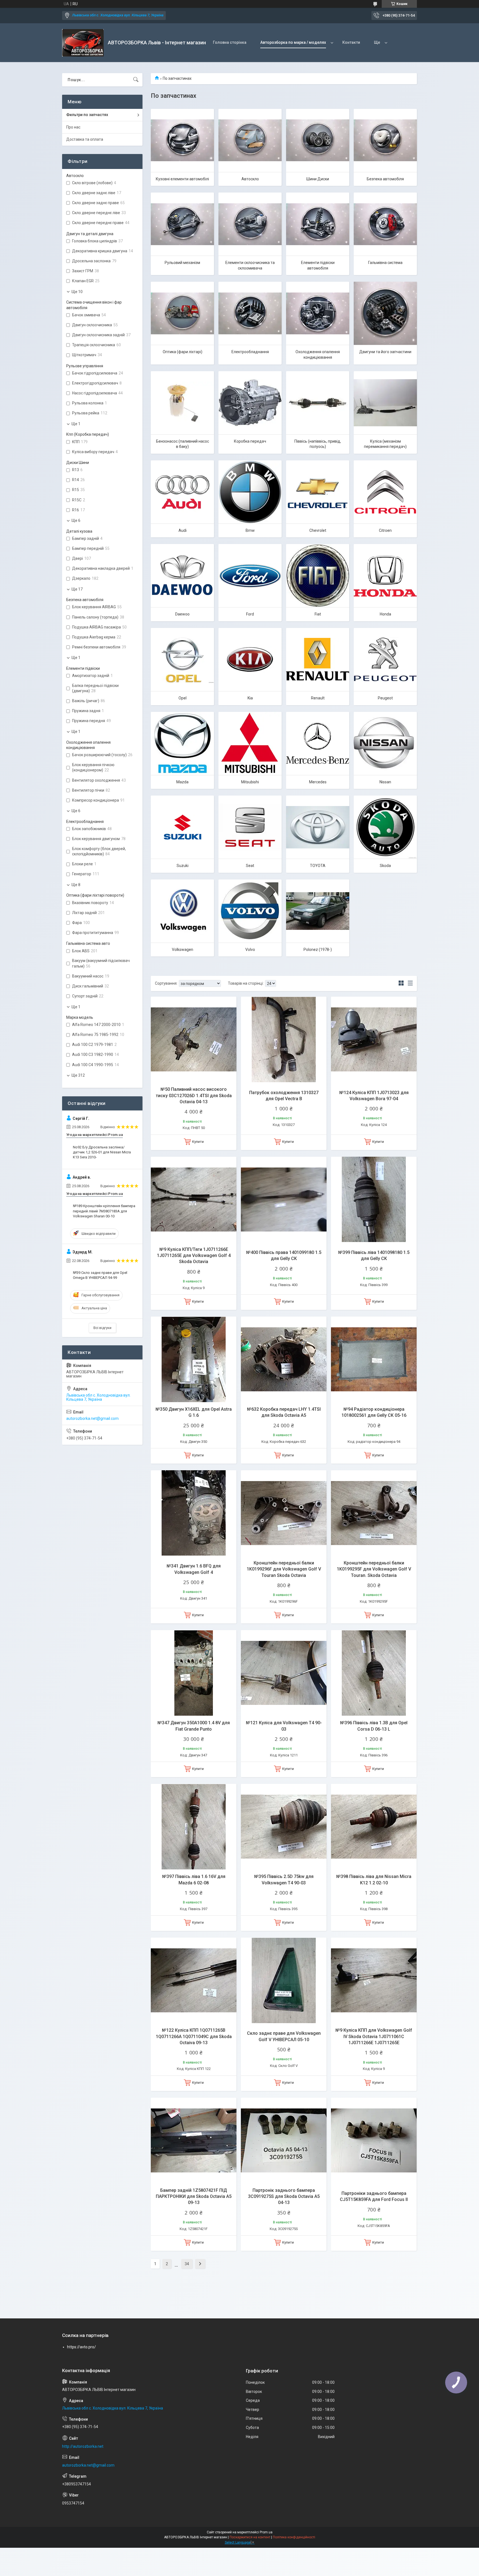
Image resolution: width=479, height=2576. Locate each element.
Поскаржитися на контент (250, 2537)
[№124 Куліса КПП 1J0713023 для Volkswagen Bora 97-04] (374, 1039)
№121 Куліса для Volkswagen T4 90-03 (284, 1726)
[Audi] (182, 492)
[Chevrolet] (318, 492)
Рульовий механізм (182, 263)
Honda (385, 614)
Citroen (385, 530)
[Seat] (250, 827)
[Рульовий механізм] (182, 224)
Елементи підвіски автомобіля (318, 265)
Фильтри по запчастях (87, 115)
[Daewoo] (182, 576)
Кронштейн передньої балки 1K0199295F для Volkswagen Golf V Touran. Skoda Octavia (374, 1569)
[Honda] (385, 576)
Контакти (351, 42)
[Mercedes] (318, 743)
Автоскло (250, 179)
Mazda (182, 782)
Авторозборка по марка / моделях (293, 42)
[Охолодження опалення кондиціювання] (318, 313)
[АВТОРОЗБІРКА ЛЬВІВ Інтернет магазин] (83, 43)
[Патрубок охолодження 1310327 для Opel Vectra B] (284, 1039)
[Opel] (182, 660)
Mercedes (318, 782)
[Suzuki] (182, 827)
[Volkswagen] (182, 911)
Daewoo (182, 614)
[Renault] (318, 660)
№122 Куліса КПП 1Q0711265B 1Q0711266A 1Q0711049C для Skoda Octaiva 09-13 (194, 2036)
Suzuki (183, 866)
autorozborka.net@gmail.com (92, 1418)
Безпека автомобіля (385, 179)
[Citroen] (385, 492)
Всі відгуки (102, 1328)
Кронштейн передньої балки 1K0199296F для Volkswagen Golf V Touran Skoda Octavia (284, 1569)
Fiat (318, 614)
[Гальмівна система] (385, 224)
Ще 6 (76, 520)
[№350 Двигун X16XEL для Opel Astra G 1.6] (194, 1359)
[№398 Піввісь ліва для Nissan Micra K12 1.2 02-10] (374, 1827)
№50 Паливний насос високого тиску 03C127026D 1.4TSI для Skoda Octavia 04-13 (194, 1095)
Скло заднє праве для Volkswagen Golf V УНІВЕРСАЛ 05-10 (284, 2036)
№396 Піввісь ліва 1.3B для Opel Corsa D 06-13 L (374, 1726)
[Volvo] (250, 911)
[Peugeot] (385, 660)
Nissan (385, 782)
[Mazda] (182, 743)
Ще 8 (76, 885)
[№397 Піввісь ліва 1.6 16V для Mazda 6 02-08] (194, 1827)
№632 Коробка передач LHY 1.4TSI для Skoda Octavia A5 (284, 1412)
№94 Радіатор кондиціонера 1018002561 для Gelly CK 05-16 (374, 1412)
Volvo (250, 950)
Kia (250, 698)
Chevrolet (318, 530)
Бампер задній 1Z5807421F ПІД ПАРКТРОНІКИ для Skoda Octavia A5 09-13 (194, 2197)
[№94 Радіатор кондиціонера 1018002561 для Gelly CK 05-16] (374, 1359)
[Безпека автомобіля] (385, 140)
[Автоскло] (250, 140)
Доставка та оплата (85, 139)
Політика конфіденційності (294, 2537)
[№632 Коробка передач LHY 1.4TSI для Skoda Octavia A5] (284, 1359)
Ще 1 (76, 424)
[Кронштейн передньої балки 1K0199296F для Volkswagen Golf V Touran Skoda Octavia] (284, 1513)
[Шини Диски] (318, 140)
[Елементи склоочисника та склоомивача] (250, 224)
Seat (250, 866)
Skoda (385, 866)
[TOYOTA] (318, 827)
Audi (183, 530)
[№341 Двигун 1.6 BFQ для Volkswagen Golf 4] (194, 1513)
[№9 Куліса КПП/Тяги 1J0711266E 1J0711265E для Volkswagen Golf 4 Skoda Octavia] (194, 1200)
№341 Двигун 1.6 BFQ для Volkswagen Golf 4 (194, 1569)
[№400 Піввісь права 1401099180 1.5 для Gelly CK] (284, 1200)
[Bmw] (250, 492)
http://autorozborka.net (83, 2446)
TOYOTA (318, 866)
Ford (250, 614)
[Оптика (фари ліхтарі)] (182, 313)
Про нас (73, 127)
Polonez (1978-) (318, 950)
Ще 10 (77, 292)
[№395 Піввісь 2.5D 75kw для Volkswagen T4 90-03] (284, 1827)
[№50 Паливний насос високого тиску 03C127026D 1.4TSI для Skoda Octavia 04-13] (194, 1039)
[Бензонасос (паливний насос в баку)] (182, 403)
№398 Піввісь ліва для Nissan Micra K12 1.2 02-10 (374, 1880)
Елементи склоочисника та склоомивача (250, 265)
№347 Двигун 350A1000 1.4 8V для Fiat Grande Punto (194, 1726)
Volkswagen (183, 950)
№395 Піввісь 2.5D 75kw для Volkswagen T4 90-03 (284, 1880)
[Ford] (250, 576)
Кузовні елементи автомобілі (182, 179)
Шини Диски (318, 179)
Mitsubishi (250, 782)
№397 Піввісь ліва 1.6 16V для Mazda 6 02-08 (194, 1880)
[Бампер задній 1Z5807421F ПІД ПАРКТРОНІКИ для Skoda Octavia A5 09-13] (194, 2140)
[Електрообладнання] (250, 313)
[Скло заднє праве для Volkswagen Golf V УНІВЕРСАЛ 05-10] (284, 1980)
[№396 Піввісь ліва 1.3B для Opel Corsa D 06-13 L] (374, 1673)
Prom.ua (266, 2532)
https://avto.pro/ (81, 2347)
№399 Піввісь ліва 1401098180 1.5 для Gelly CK (374, 1255)
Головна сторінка (230, 42)
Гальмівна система (385, 263)
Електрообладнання (250, 352)
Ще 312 (78, 1075)
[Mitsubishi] (250, 743)
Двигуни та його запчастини (385, 352)
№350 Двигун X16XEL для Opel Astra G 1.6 (194, 1412)
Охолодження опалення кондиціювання (318, 355)
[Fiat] (318, 576)
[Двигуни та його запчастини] (385, 313)
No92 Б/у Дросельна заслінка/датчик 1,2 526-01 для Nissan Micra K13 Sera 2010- (102, 1152)
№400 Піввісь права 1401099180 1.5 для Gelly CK (284, 1255)
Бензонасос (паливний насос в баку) (183, 444)
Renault (318, 698)
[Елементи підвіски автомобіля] (318, 224)
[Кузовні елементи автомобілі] (182, 140)
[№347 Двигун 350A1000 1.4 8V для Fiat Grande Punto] (194, 1673)
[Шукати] (136, 80)
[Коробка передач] (250, 403)
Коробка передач (250, 441)
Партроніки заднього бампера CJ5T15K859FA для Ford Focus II (374, 2196)
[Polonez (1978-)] (318, 911)
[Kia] (250, 660)
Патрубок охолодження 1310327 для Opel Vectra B (284, 1096)
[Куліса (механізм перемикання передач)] (385, 403)
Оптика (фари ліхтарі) (183, 352)
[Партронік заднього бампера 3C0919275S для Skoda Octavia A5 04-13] (284, 2140)
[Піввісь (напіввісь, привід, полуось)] (318, 403)
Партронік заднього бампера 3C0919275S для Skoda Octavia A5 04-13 (284, 2197)
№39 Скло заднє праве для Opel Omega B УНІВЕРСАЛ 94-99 (100, 1275)
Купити (198, 1142)
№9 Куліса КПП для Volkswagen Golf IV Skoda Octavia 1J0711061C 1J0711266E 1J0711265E (374, 2036)
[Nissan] (385, 743)
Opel (183, 698)
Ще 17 (77, 589)
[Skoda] (385, 827)
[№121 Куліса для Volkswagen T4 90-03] (284, 1673)
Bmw (250, 530)
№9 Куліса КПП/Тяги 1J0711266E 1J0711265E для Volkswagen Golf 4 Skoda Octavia (194, 1256)
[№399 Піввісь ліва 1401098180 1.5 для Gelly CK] (374, 1200)
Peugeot (385, 698)
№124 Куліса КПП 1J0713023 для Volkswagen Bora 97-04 (374, 1096)
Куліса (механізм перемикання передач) (385, 444)
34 (187, 2264)
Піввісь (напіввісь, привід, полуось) (318, 444)
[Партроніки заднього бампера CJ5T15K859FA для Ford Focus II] (374, 2140)
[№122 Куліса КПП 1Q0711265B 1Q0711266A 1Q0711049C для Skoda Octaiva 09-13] (194, 1980)
